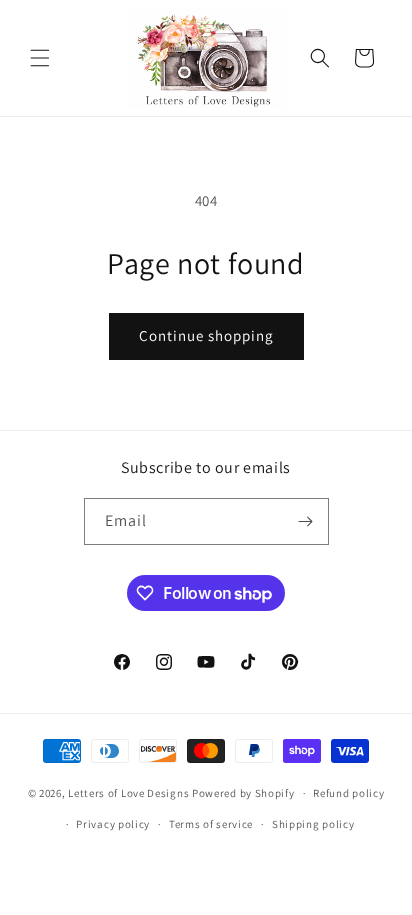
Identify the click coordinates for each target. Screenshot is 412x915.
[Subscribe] (306, 521)
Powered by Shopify (243, 793)
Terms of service (211, 824)
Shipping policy (313, 824)
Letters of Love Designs (130, 793)
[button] (40, 58)
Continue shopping (206, 335)
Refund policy (348, 793)
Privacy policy (113, 824)
